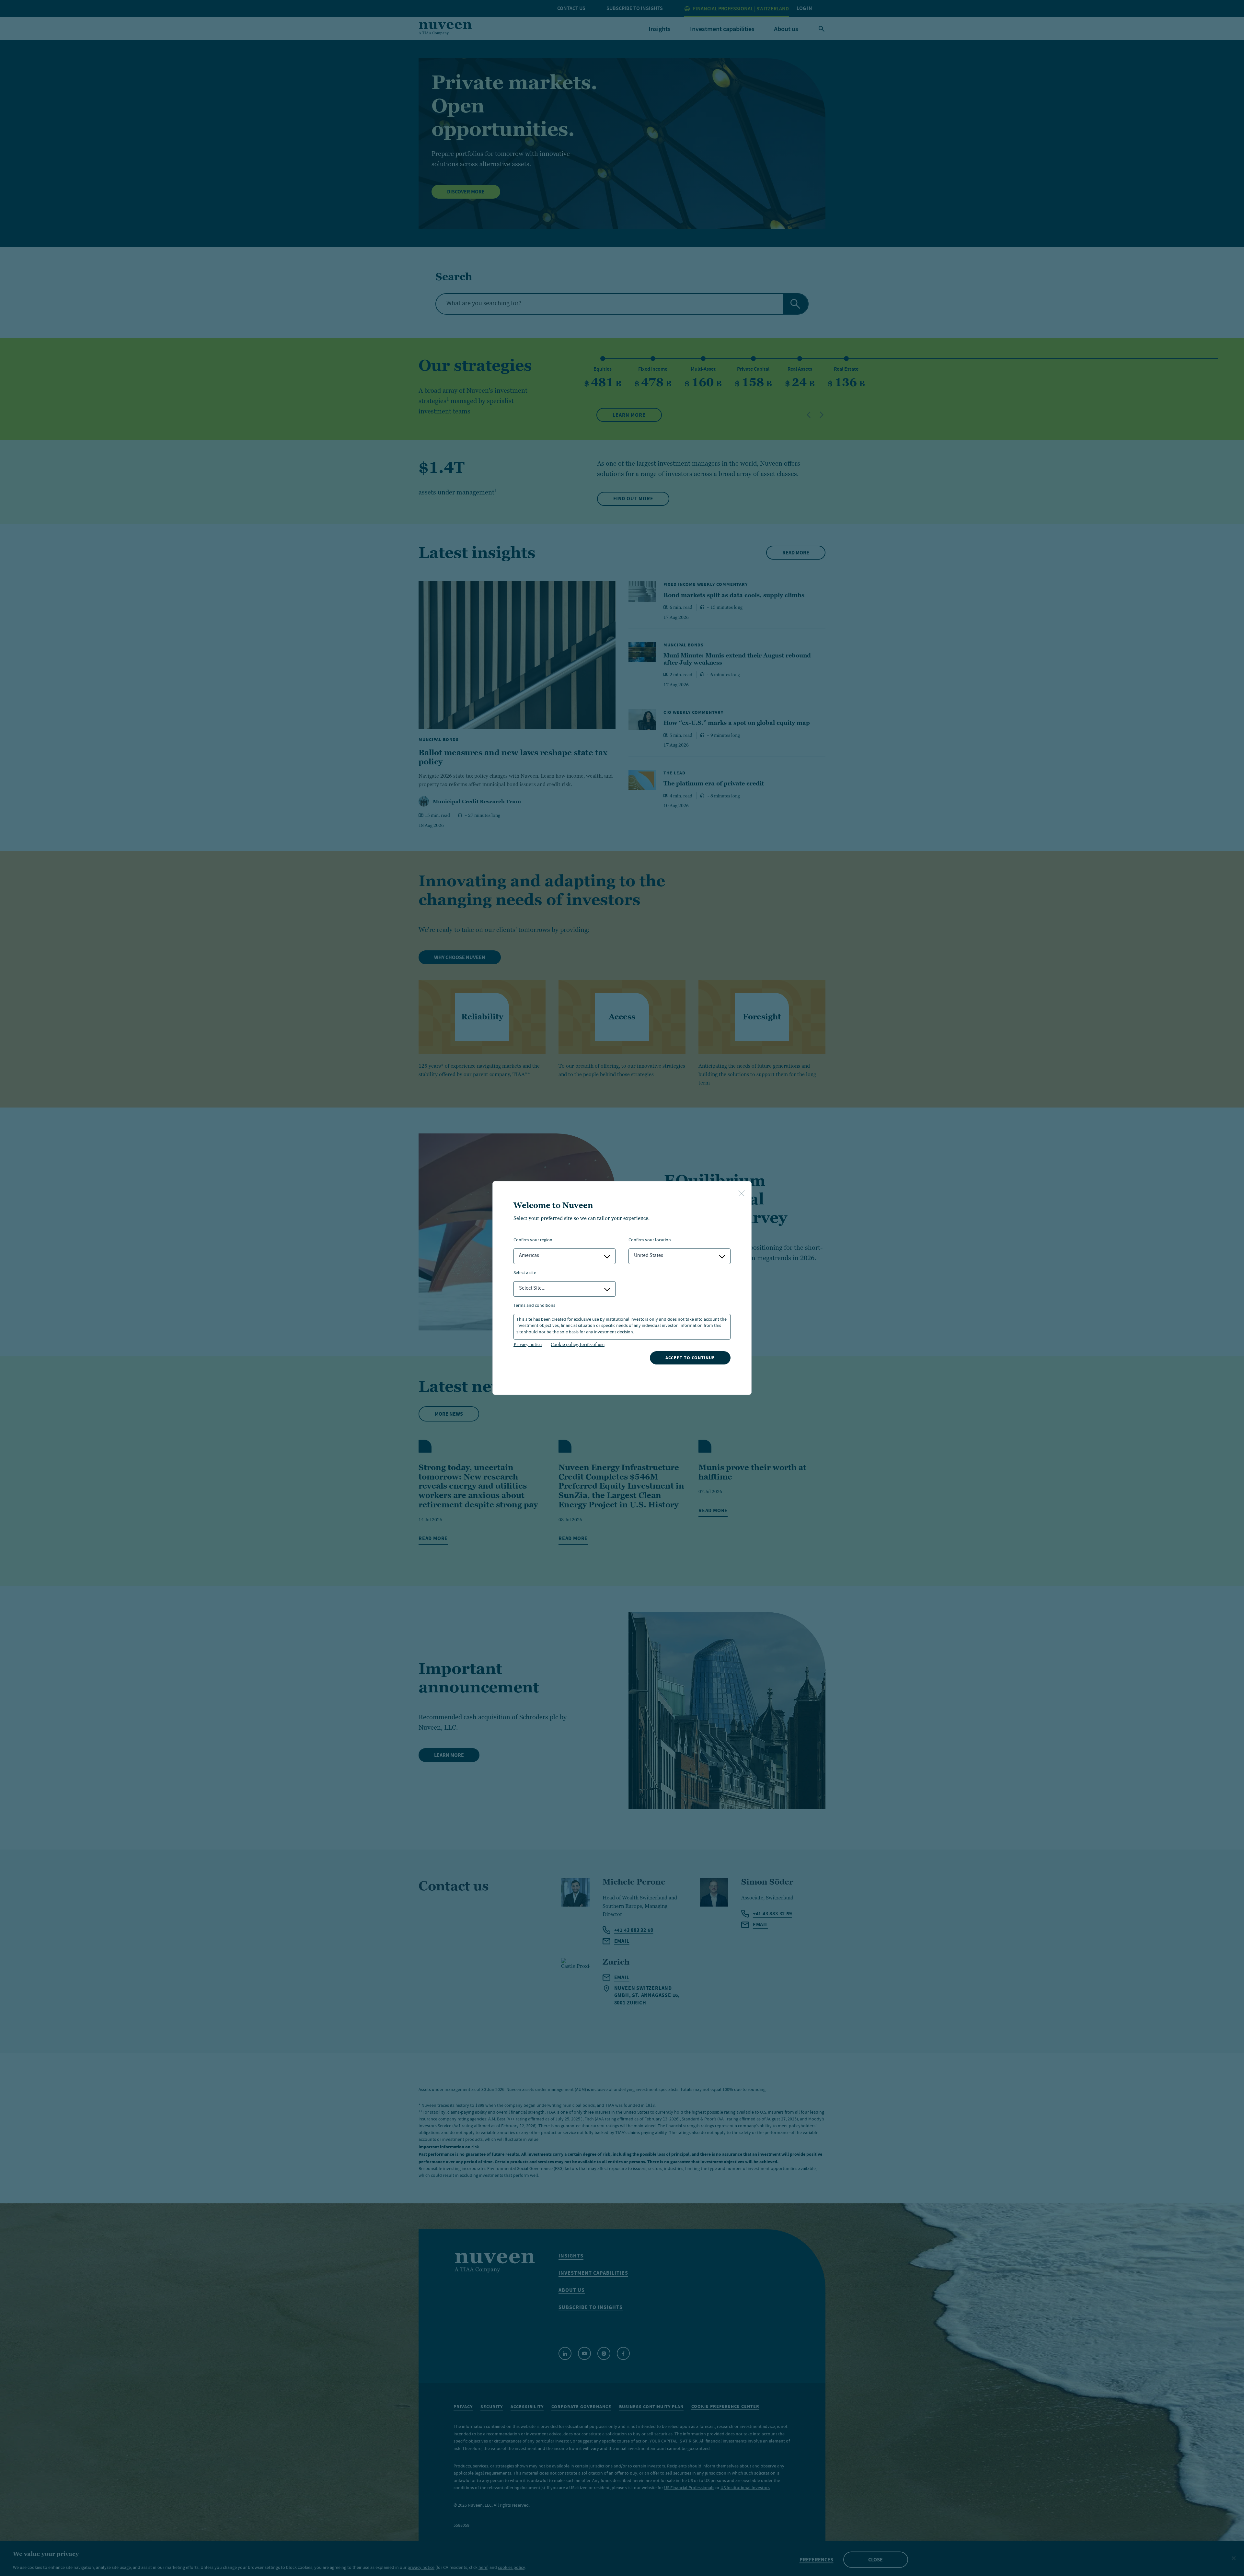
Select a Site (525, 1273)
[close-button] (742, 1194)
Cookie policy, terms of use (578, 1344)
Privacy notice (528, 1344)
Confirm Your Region (533, 1241)
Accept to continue (690, 1358)
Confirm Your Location (650, 1241)
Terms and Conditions (534, 1306)
